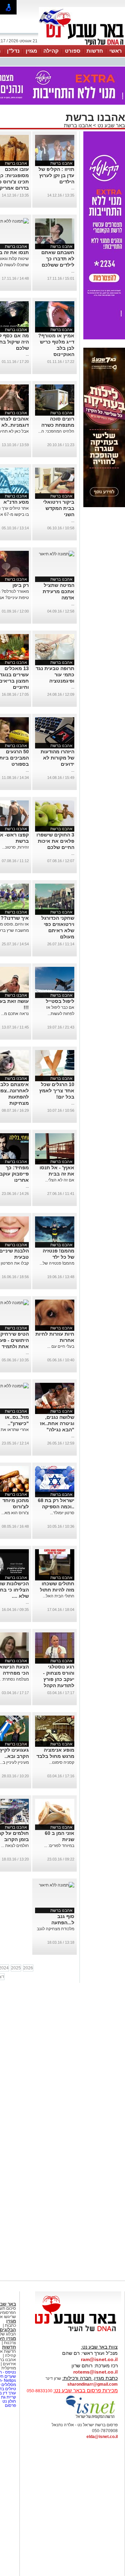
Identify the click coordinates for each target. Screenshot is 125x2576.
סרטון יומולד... (62, 1513)
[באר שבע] (82, 44)
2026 (28, 1968)
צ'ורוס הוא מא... (15, 1513)
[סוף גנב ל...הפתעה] (57, 1885)
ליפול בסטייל (60, 1001)
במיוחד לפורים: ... (59, 1846)
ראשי (116, 51)
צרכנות (10, 2343)
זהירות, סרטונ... (15, 847)
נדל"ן (13, 51)
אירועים (9, 2364)
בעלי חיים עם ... (61, 1346)
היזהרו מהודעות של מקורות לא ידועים (57, 758)
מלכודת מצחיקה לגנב (56, 1929)
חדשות (95, 51)
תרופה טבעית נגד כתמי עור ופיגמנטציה (55, 675)
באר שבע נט (111, 125)
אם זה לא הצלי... (60, 1180)
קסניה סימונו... (62, 1762)
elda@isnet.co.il (102, 2437)
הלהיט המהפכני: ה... (56, 431)
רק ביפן (21, 585)
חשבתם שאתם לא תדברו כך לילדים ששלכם (58, 259)
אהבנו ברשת (78, 125)
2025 (16, 1968)
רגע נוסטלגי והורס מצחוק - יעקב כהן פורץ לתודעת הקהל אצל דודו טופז (59, 1679)
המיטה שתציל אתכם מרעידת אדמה (59, 591)
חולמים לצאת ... (15, 1846)
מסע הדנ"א (16, 502)
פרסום (10, 2405)
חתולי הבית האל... (59, 1596)
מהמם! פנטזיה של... (57, 1263)
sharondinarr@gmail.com (93, 2384)
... (73, 188)
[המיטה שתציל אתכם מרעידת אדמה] (57, 554)
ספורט (73, 51)
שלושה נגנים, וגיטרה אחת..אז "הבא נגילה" (57, 1423)
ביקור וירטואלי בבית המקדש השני (59, 508)
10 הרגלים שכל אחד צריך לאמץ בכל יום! (57, 1091)
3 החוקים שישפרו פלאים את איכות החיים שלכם (55, 841)
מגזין (31, 51)
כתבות (10, 2325)
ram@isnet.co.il (99, 2359)
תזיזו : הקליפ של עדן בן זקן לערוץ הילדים (56, 175)
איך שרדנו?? (15, 918)
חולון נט (9, 2401)
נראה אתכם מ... (15, 1014)
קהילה (51, 51)
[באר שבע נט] (78, 2332)
